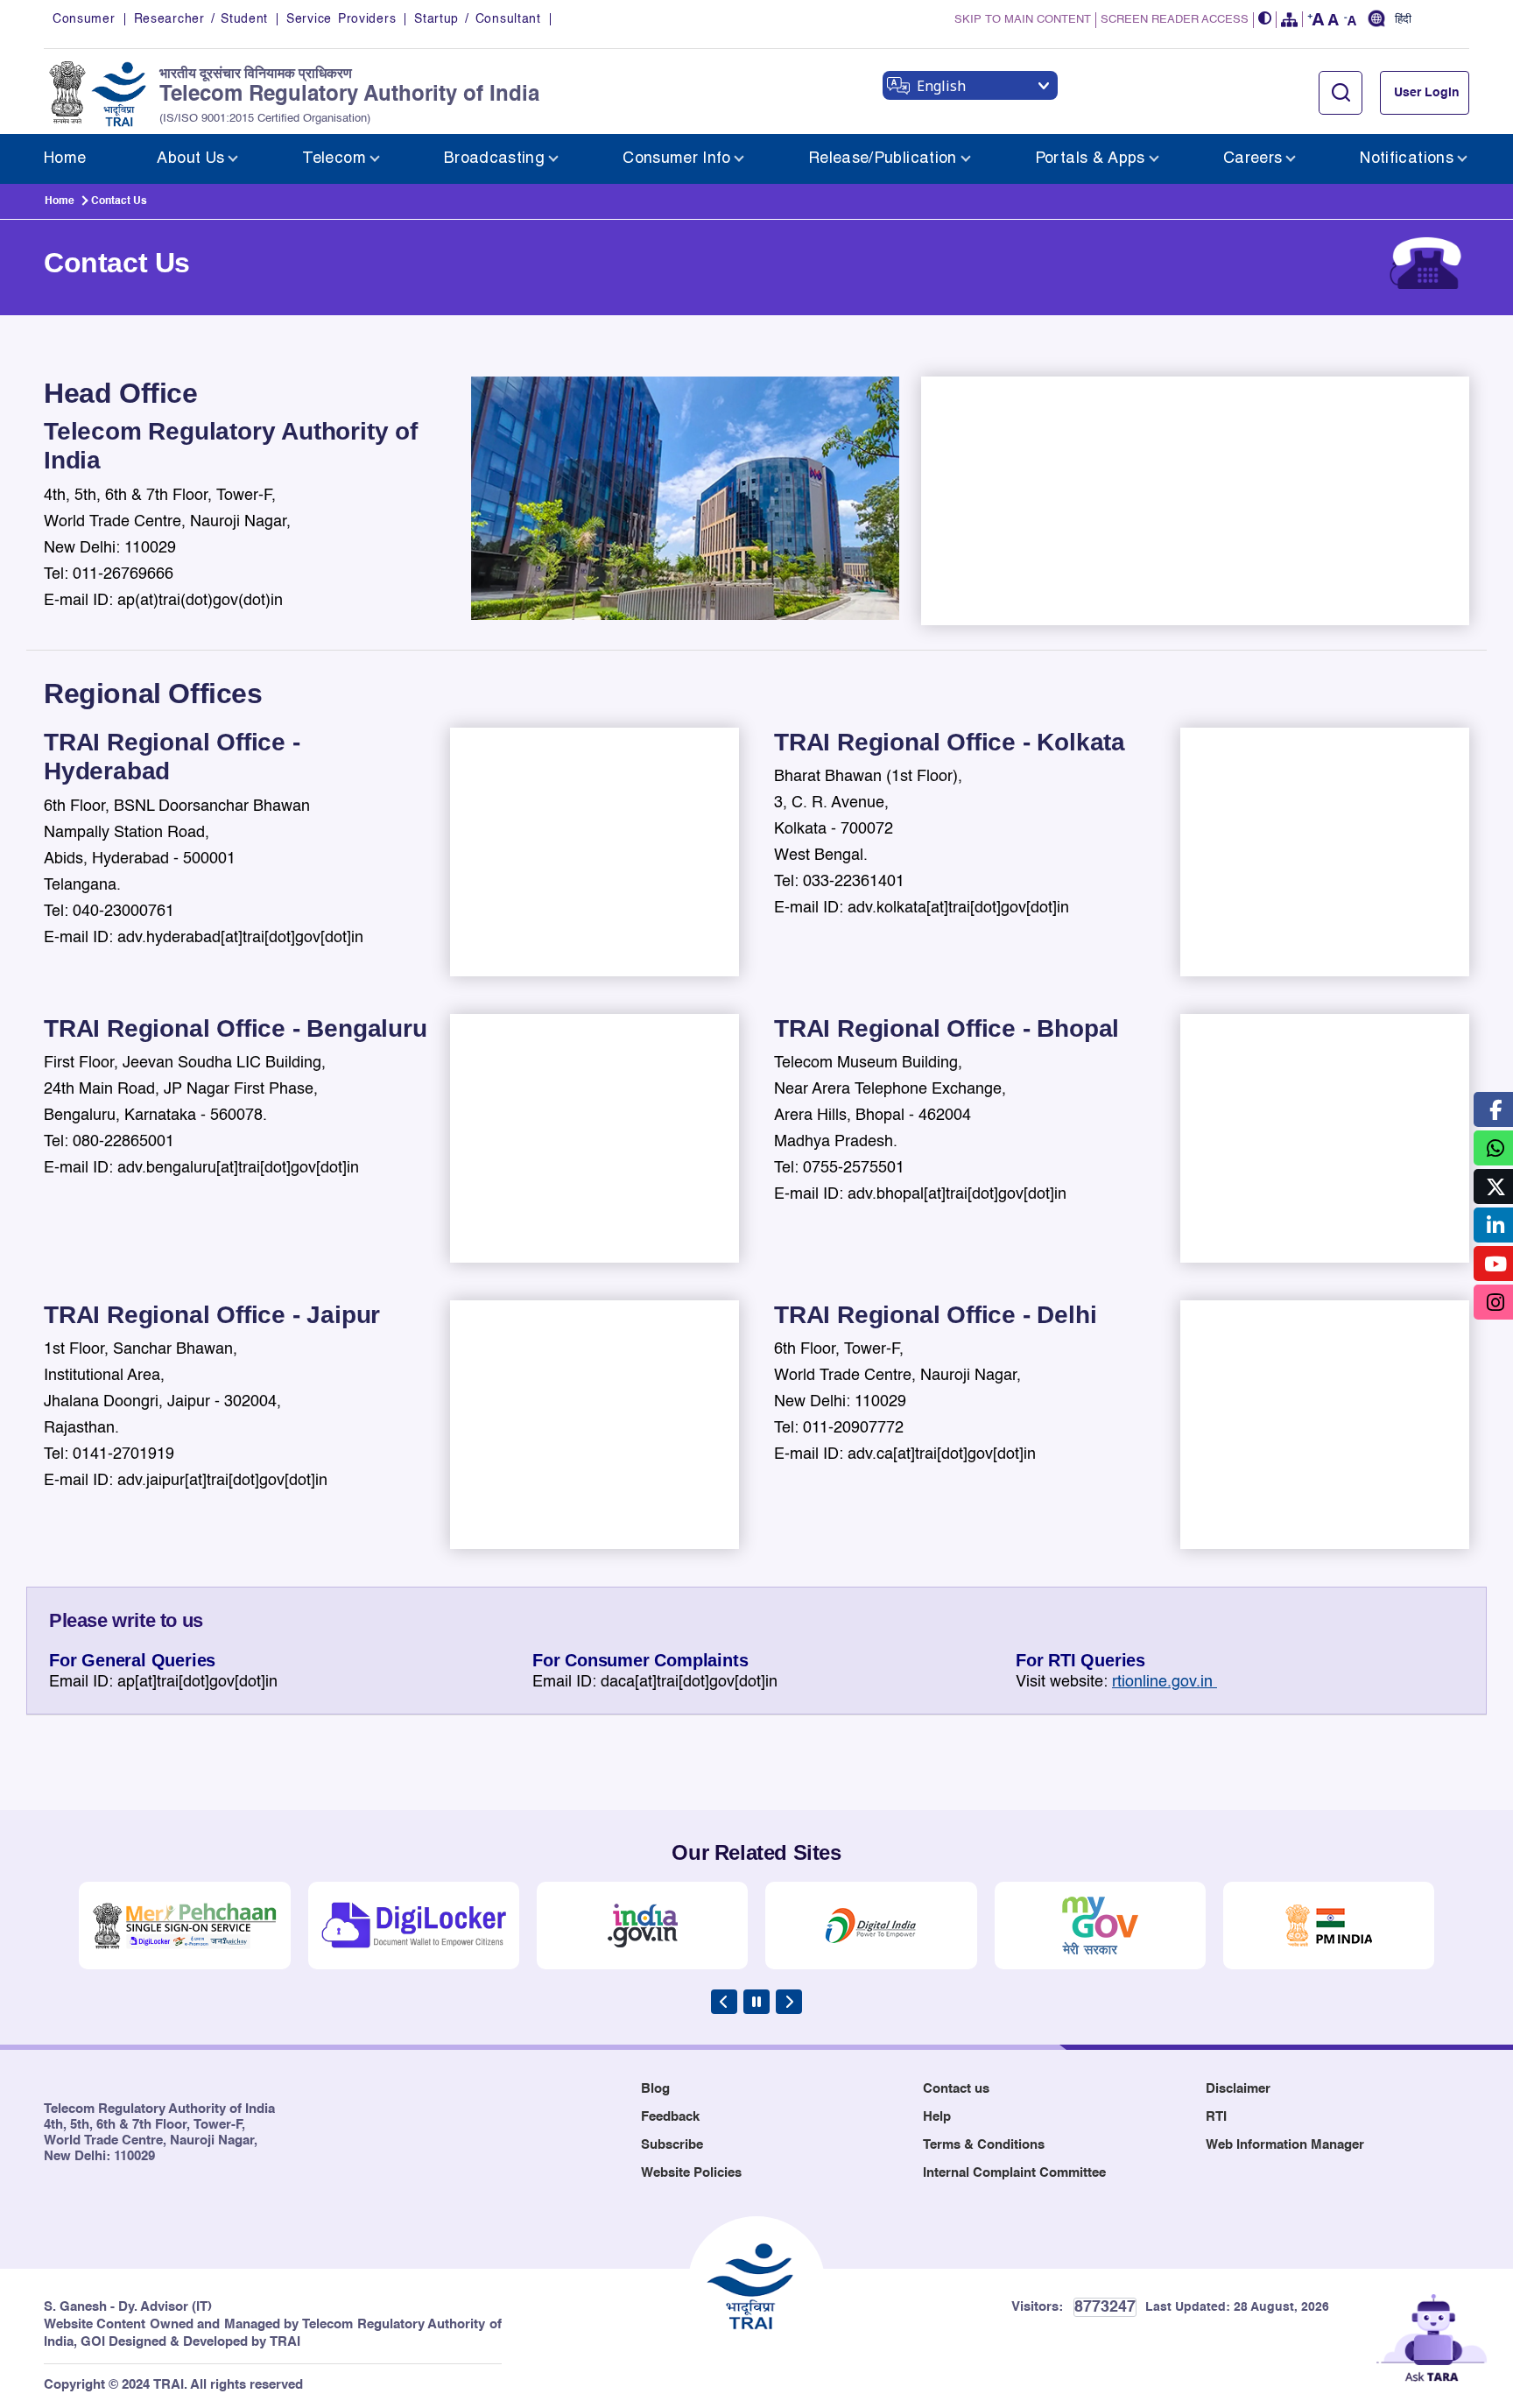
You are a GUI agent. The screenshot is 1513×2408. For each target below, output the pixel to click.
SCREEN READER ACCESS (1175, 20)
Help (937, 2117)
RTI (1216, 2117)
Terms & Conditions (984, 2145)
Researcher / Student (201, 19)
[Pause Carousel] (756, 2002)
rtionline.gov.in (1165, 1682)
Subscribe (672, 2145)
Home (60, 201)
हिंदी (1403, 20)
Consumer (84, 19)
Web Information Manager (1285, 2145)
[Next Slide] (789, 2002)
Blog (655, 2089)
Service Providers (341, 19)
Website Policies (691, 2173)
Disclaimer (1238, 2089)
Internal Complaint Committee (1014, 2173)
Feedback (670, 2117)
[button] (1265, 20)
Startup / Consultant (477, 19)
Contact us (956, 2089)
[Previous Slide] (724, 2002)
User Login (1427, 93)
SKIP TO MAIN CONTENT (1023, 20)
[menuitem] (65, 159)
